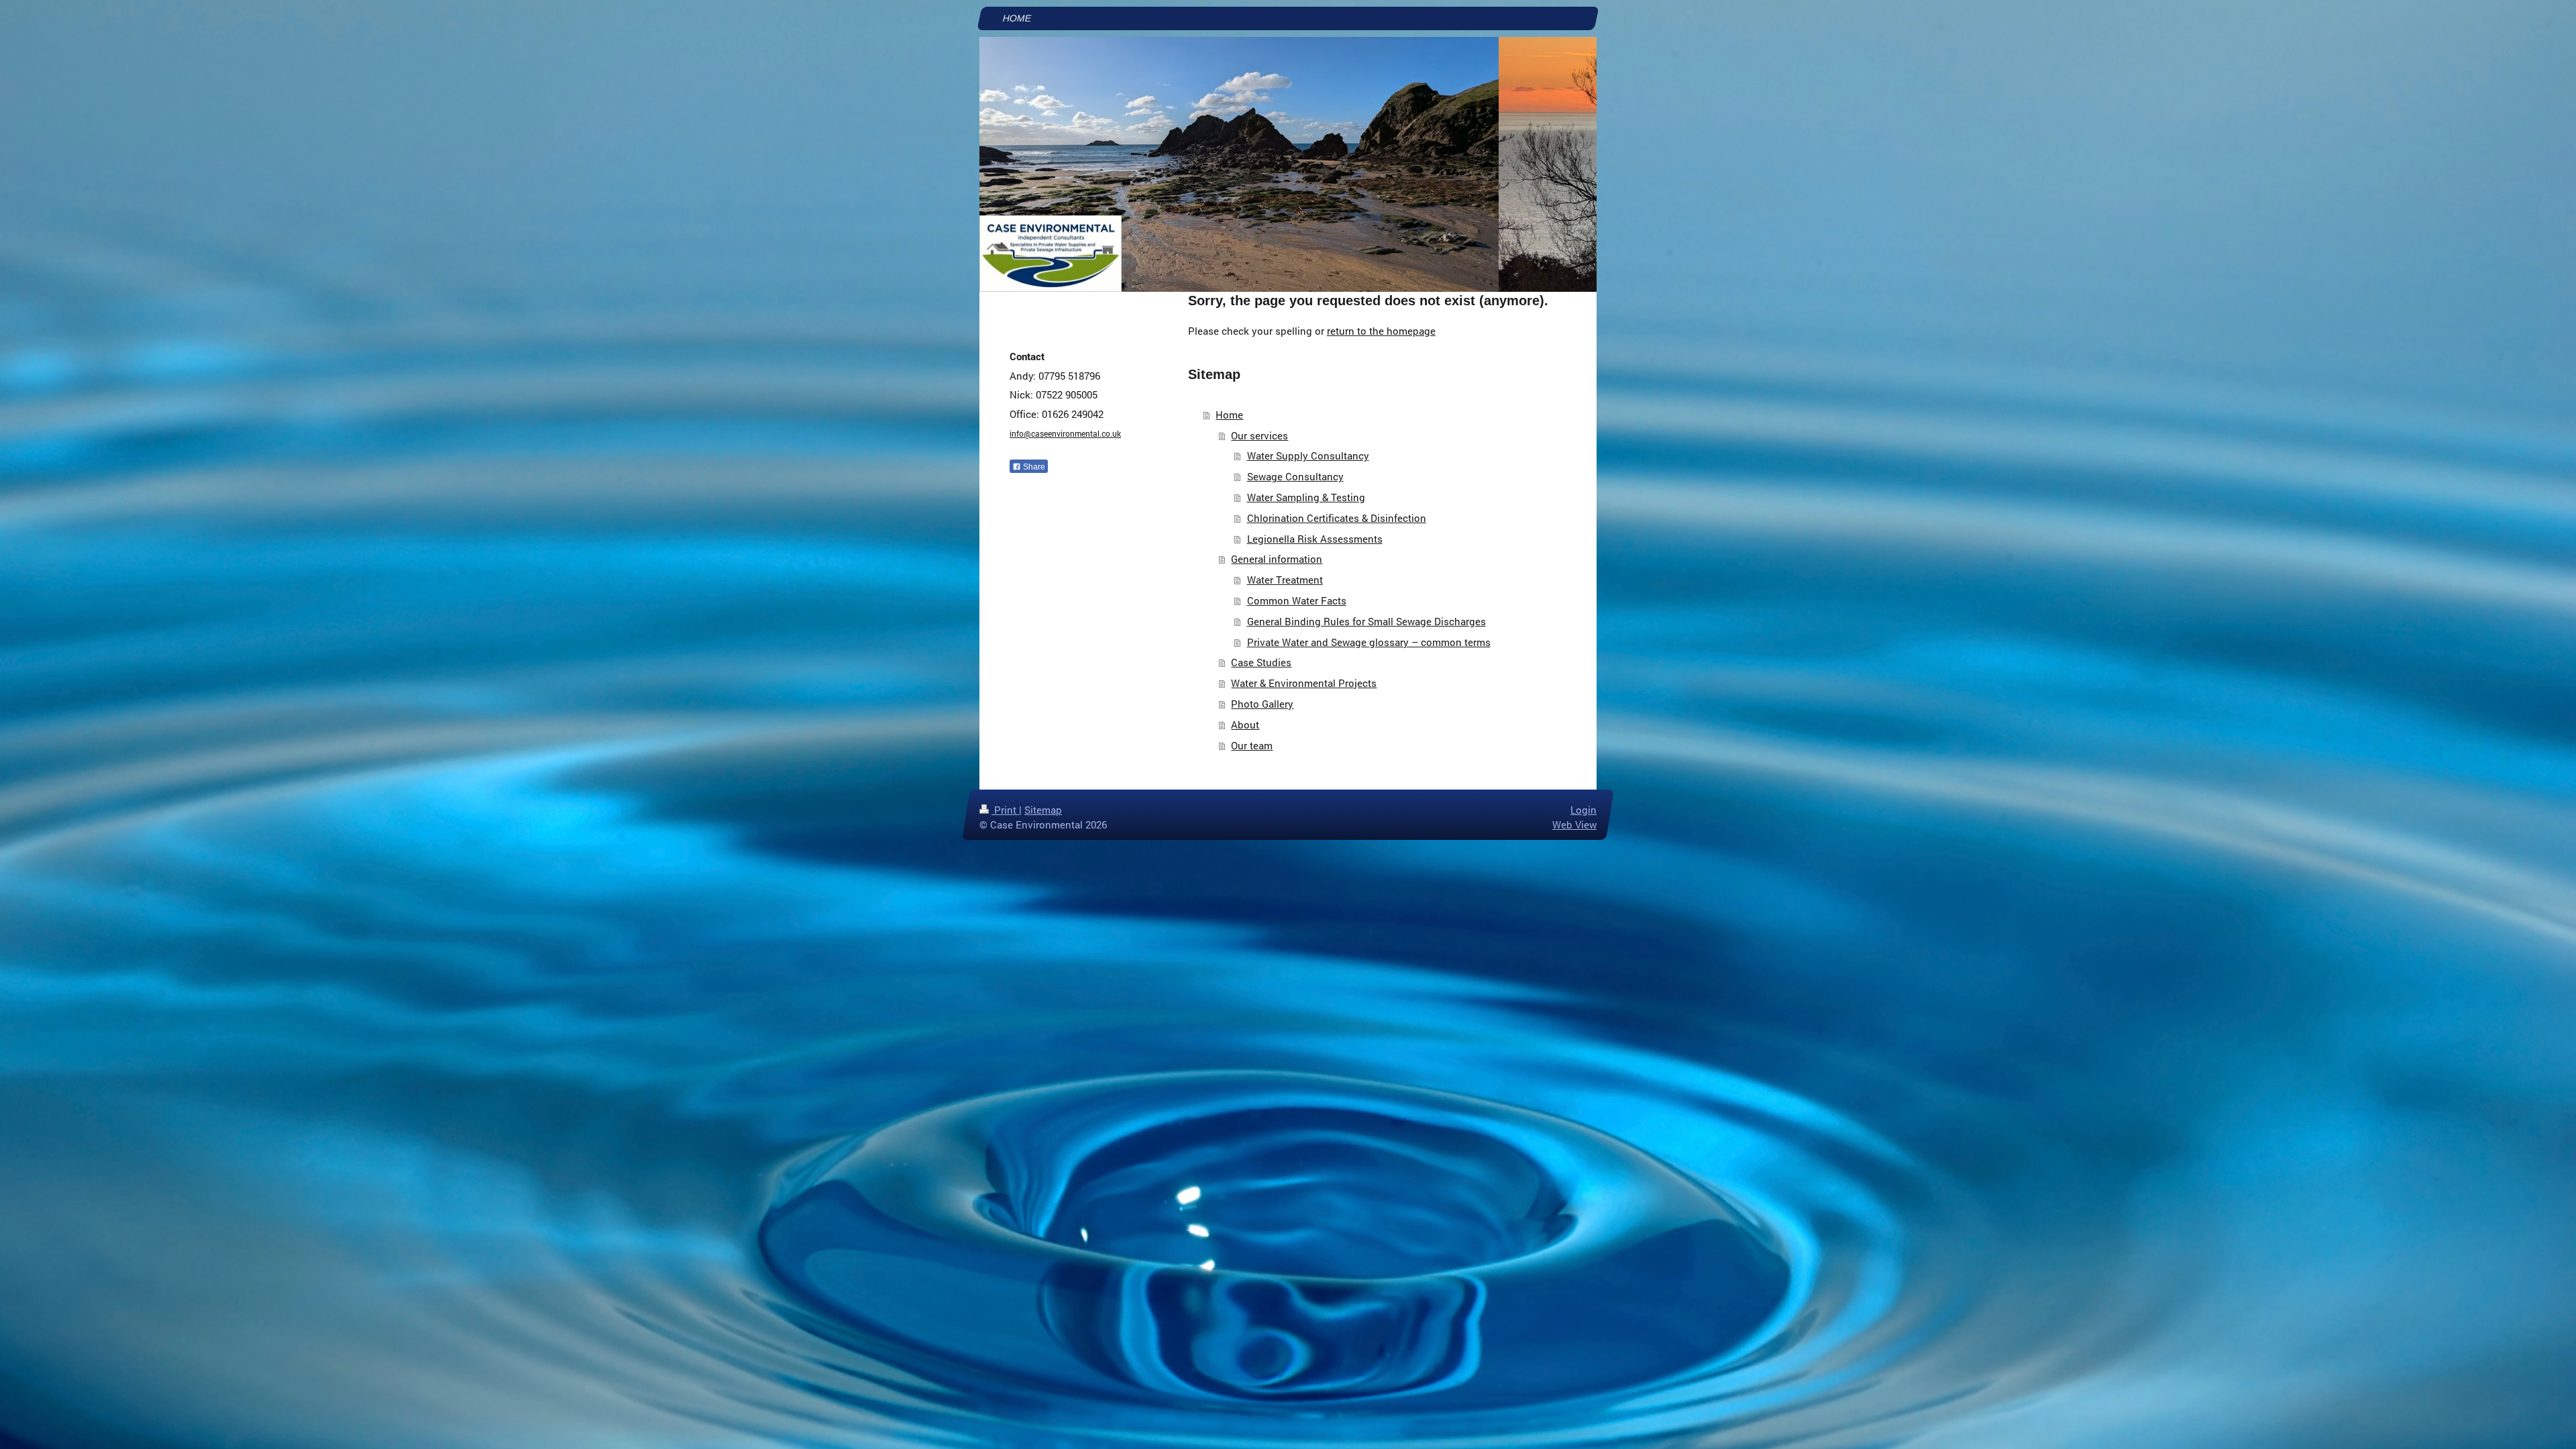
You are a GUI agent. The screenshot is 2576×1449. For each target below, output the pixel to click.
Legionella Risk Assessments (1315, 539)
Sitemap (1043, 810)
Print (1005, 810)
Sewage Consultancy (1295, 476)
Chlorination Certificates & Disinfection (1337, 518)
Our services (1259, 435)
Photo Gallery (1262, 704)
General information (1277, 559)
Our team (1252, 745)
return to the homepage (1381, 331)
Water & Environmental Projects (1304, 683)
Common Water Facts (1297, 600)
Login (1584, 810)
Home (1229, 415)
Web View (1574, 824)
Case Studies (1261, 662)
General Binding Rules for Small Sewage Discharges (1366, 621)
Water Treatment (1285, 580)
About (1245, 724)
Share (1033, 467)
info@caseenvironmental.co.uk (1065, 433)
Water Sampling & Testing (1306, 497)
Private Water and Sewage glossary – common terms (1369, 642)
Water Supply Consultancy (1308, 455)
